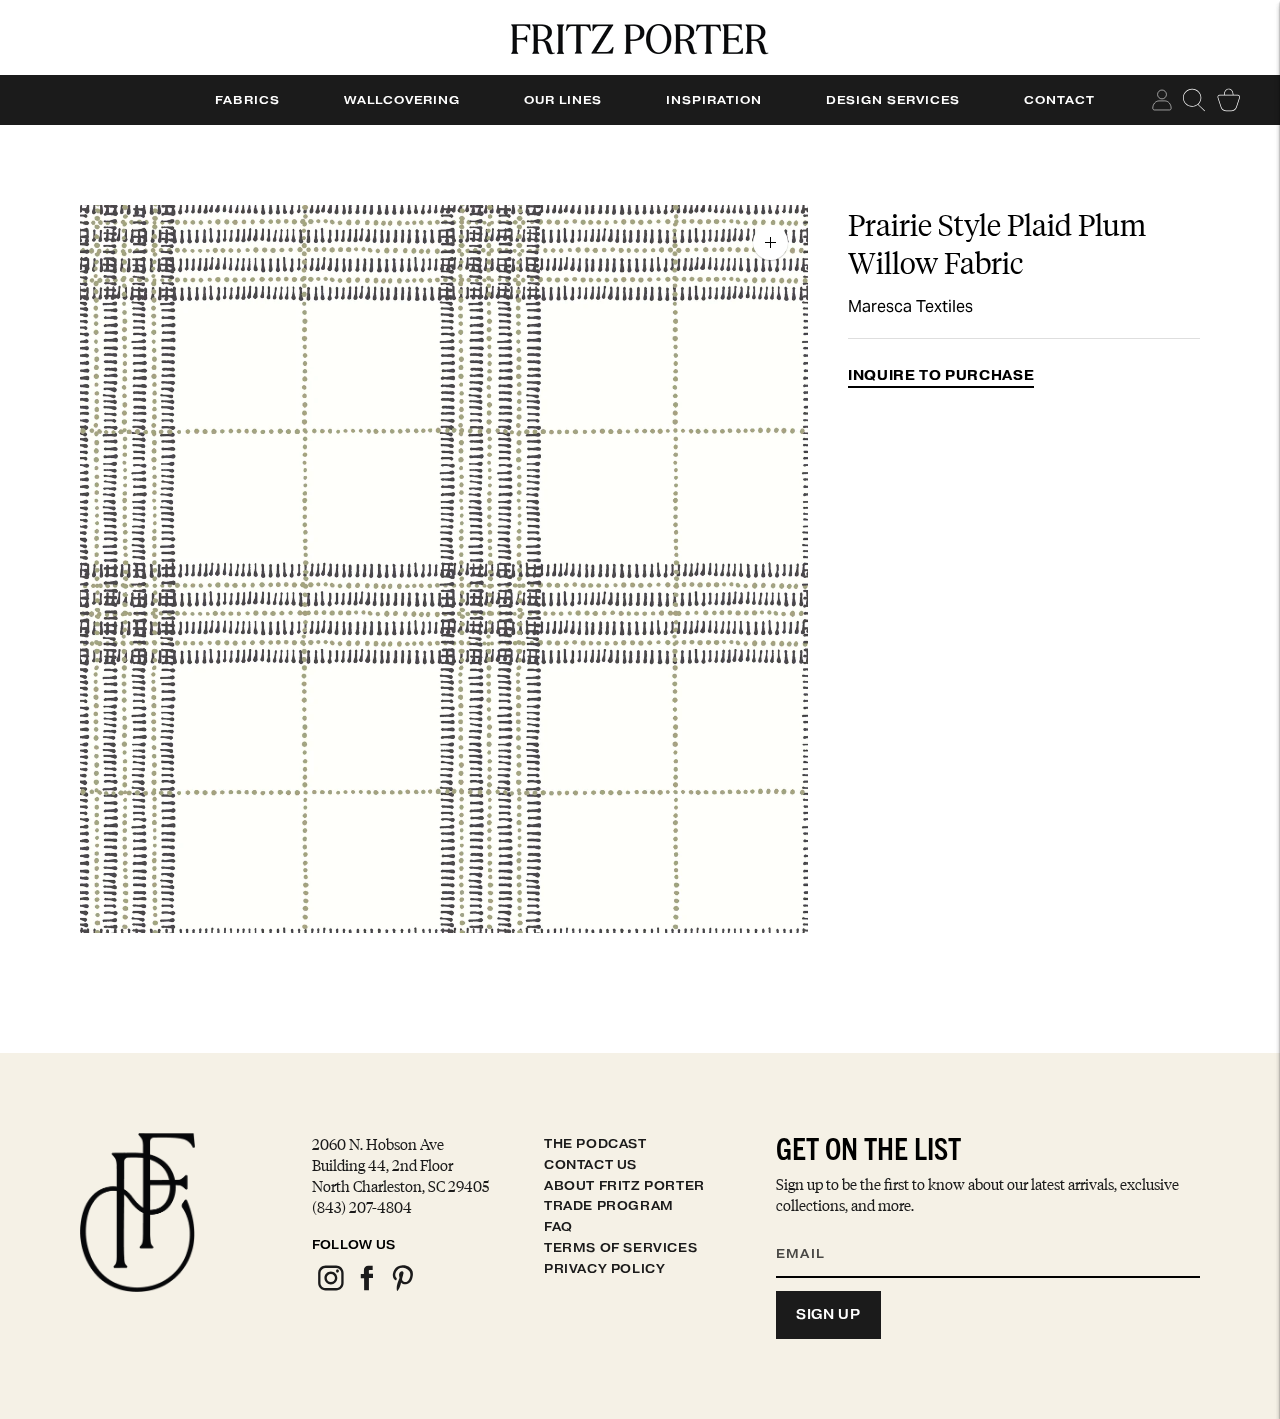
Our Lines (563, 100)
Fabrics (247, 100)
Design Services (893, 100)
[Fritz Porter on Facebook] (366, 1287)
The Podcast (595, 1143)
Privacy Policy (604, 1268)
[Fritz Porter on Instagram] (330, 1287)
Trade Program (609, 1205)
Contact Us (590, 1164)
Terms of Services (620, 1247)
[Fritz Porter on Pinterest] (402, 1287)
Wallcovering (402, 100)
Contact (1059, 100)
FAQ (558, 1226)
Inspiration (714, 100)
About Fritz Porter (624, 1185)
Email (813, 1229)
